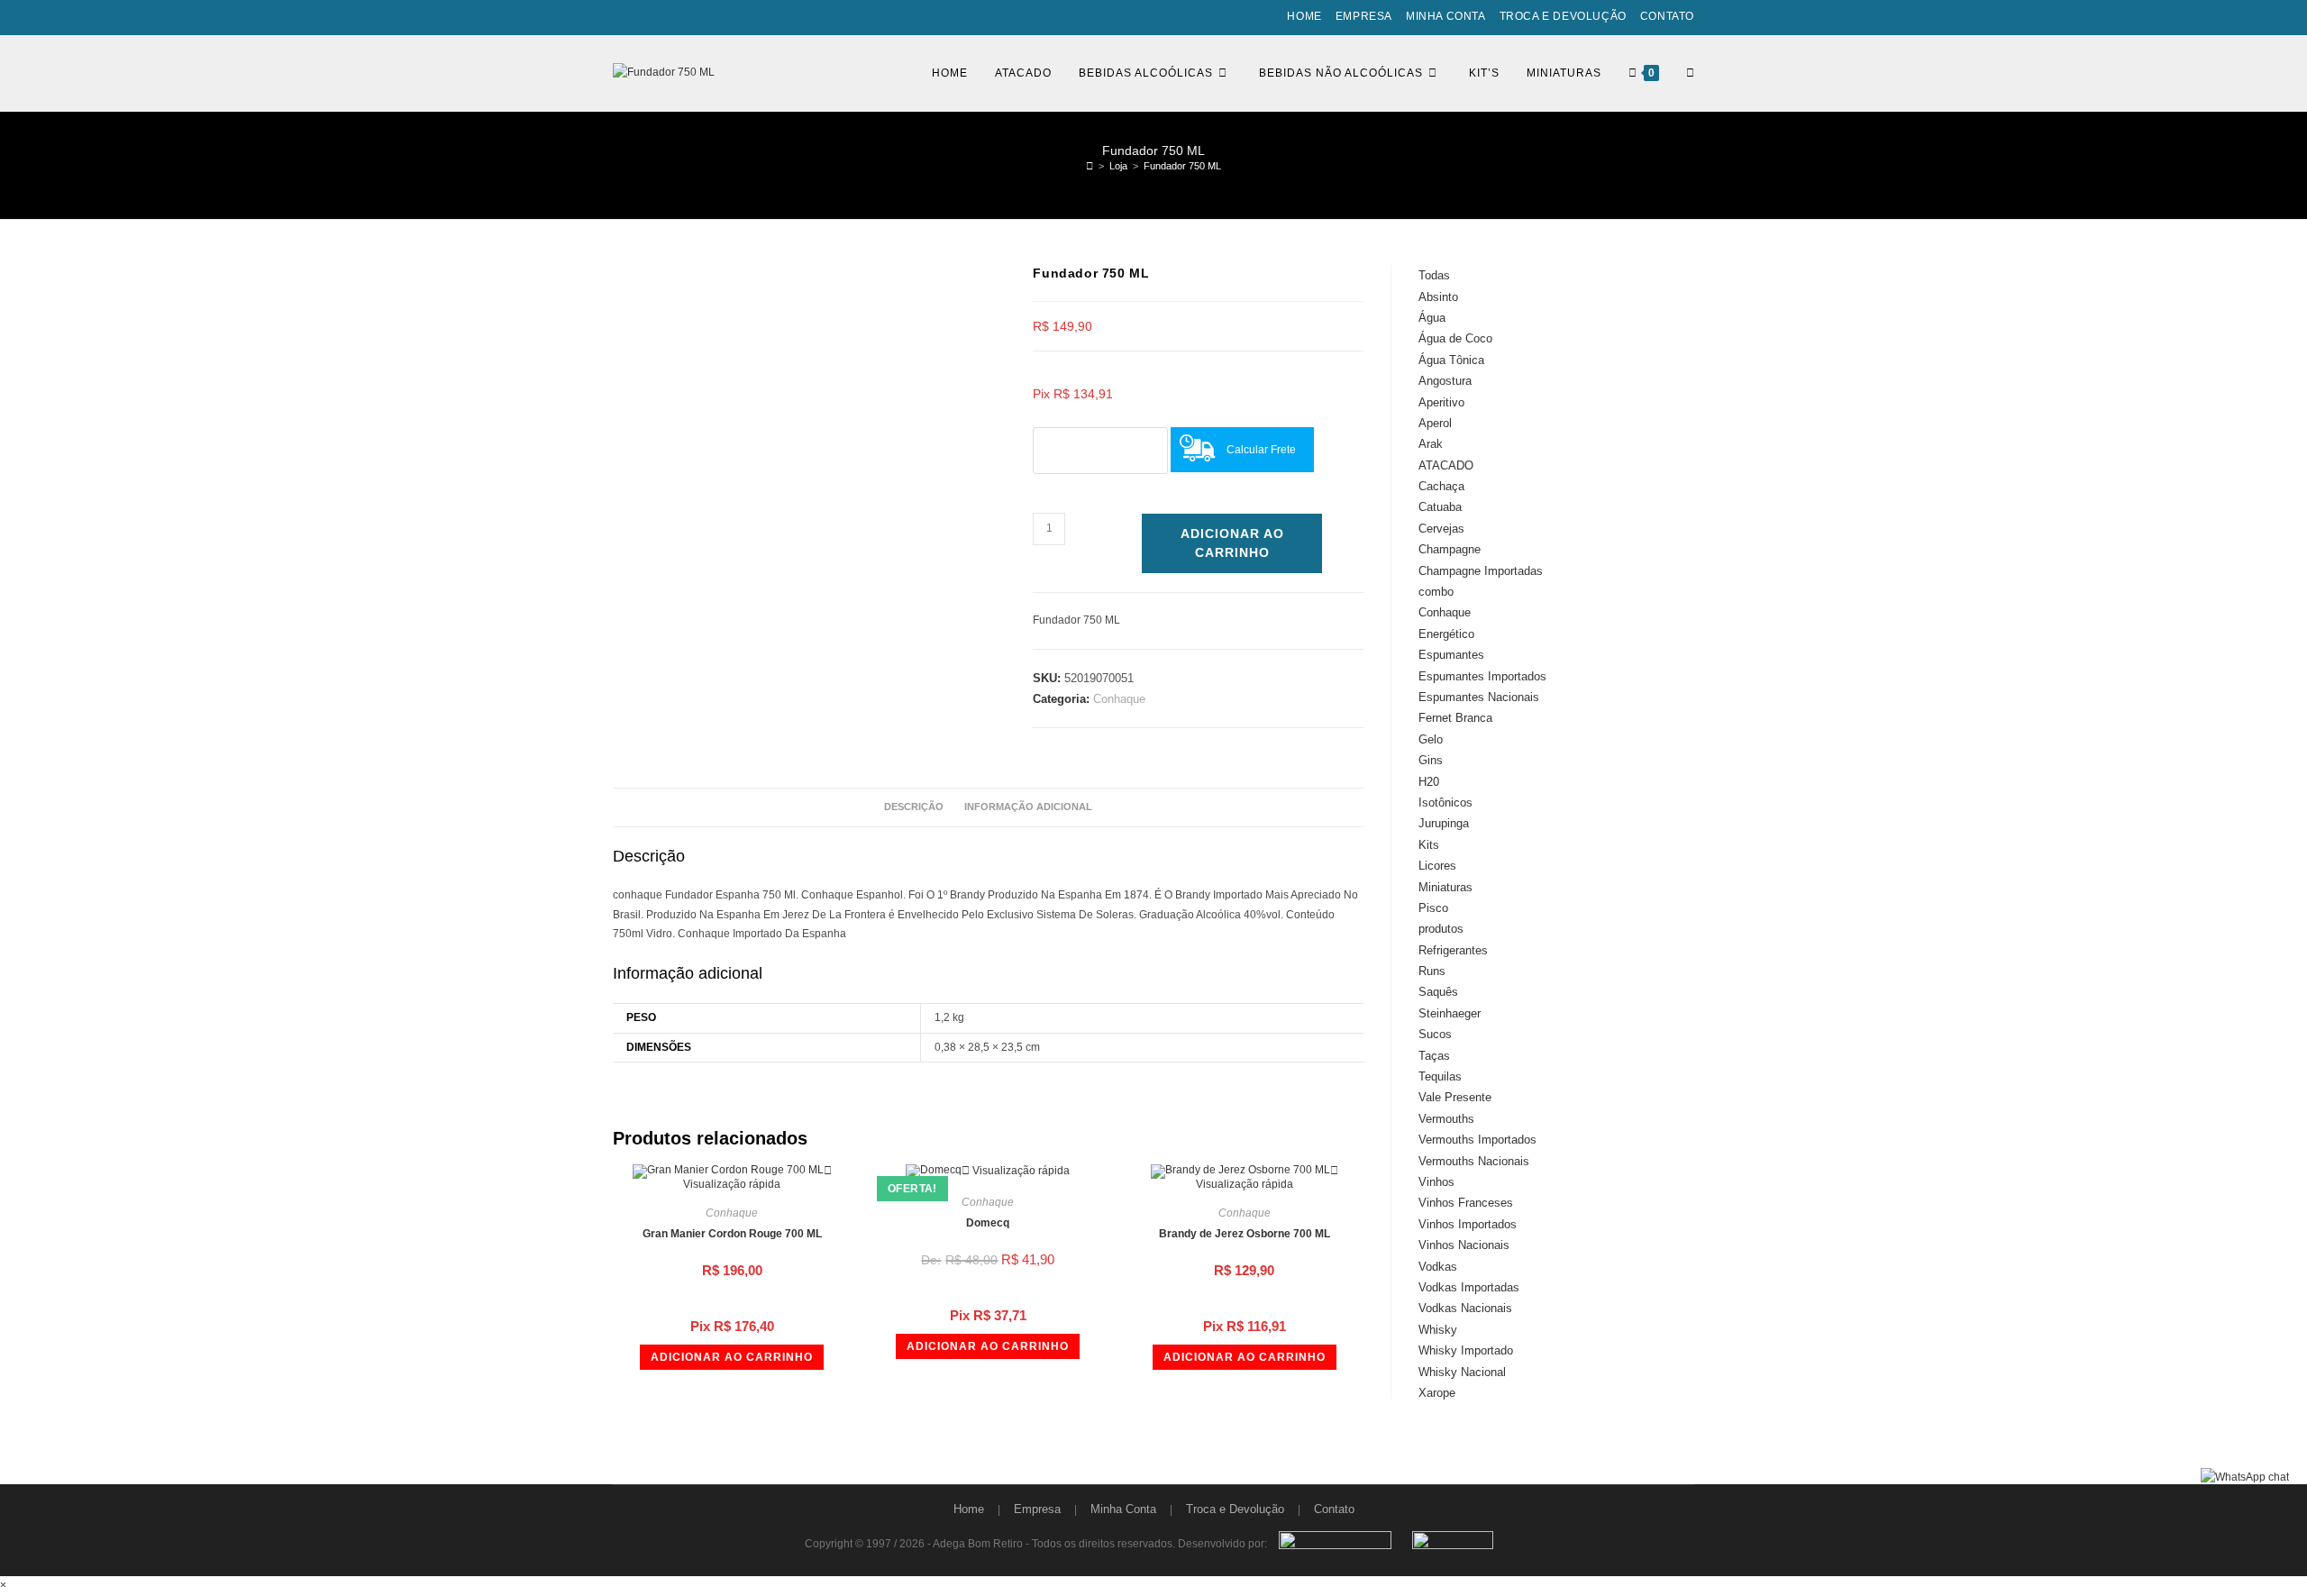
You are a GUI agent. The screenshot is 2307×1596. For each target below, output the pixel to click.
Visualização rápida (732, 1184)
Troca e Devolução (1563, 16)
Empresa (1364, 16)
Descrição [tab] (914, 807)
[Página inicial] (1090, 166)
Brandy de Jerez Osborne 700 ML (1245, 1234)
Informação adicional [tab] (1028, 807)
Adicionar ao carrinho (1232, 543)
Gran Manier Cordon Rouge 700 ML (732, 1234)
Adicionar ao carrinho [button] (732, 1357)
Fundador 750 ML (1182, 166)
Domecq (988, 1223)
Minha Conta (1446, 16)
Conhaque (1119, 699)
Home (1304, 16)
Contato (1667, 16)
